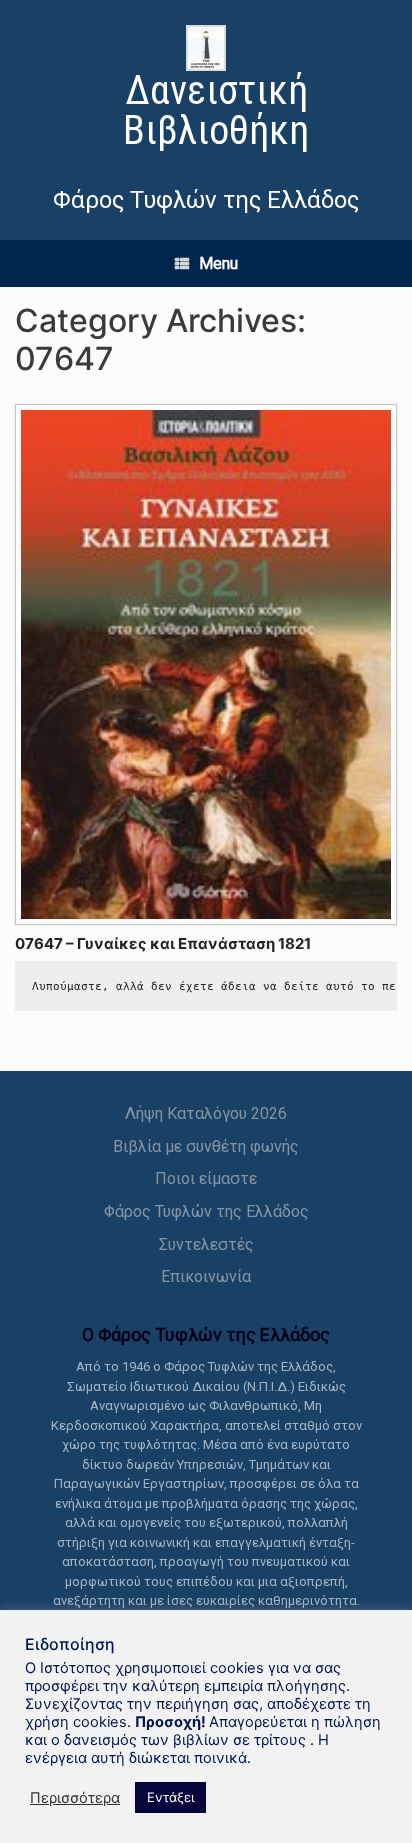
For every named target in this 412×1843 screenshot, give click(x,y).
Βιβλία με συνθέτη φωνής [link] (206, 1146)
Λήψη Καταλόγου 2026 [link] (206, 1113)
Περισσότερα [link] (75, 1798)
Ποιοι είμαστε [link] (206, 1178)
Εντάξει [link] (170, 1797)
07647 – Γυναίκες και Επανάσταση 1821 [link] (163, 943)
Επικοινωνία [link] (206, 1276)
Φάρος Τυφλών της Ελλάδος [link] (206, 1211)
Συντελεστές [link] (206, 1244)
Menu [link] (218, 263)
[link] (206, 90)
